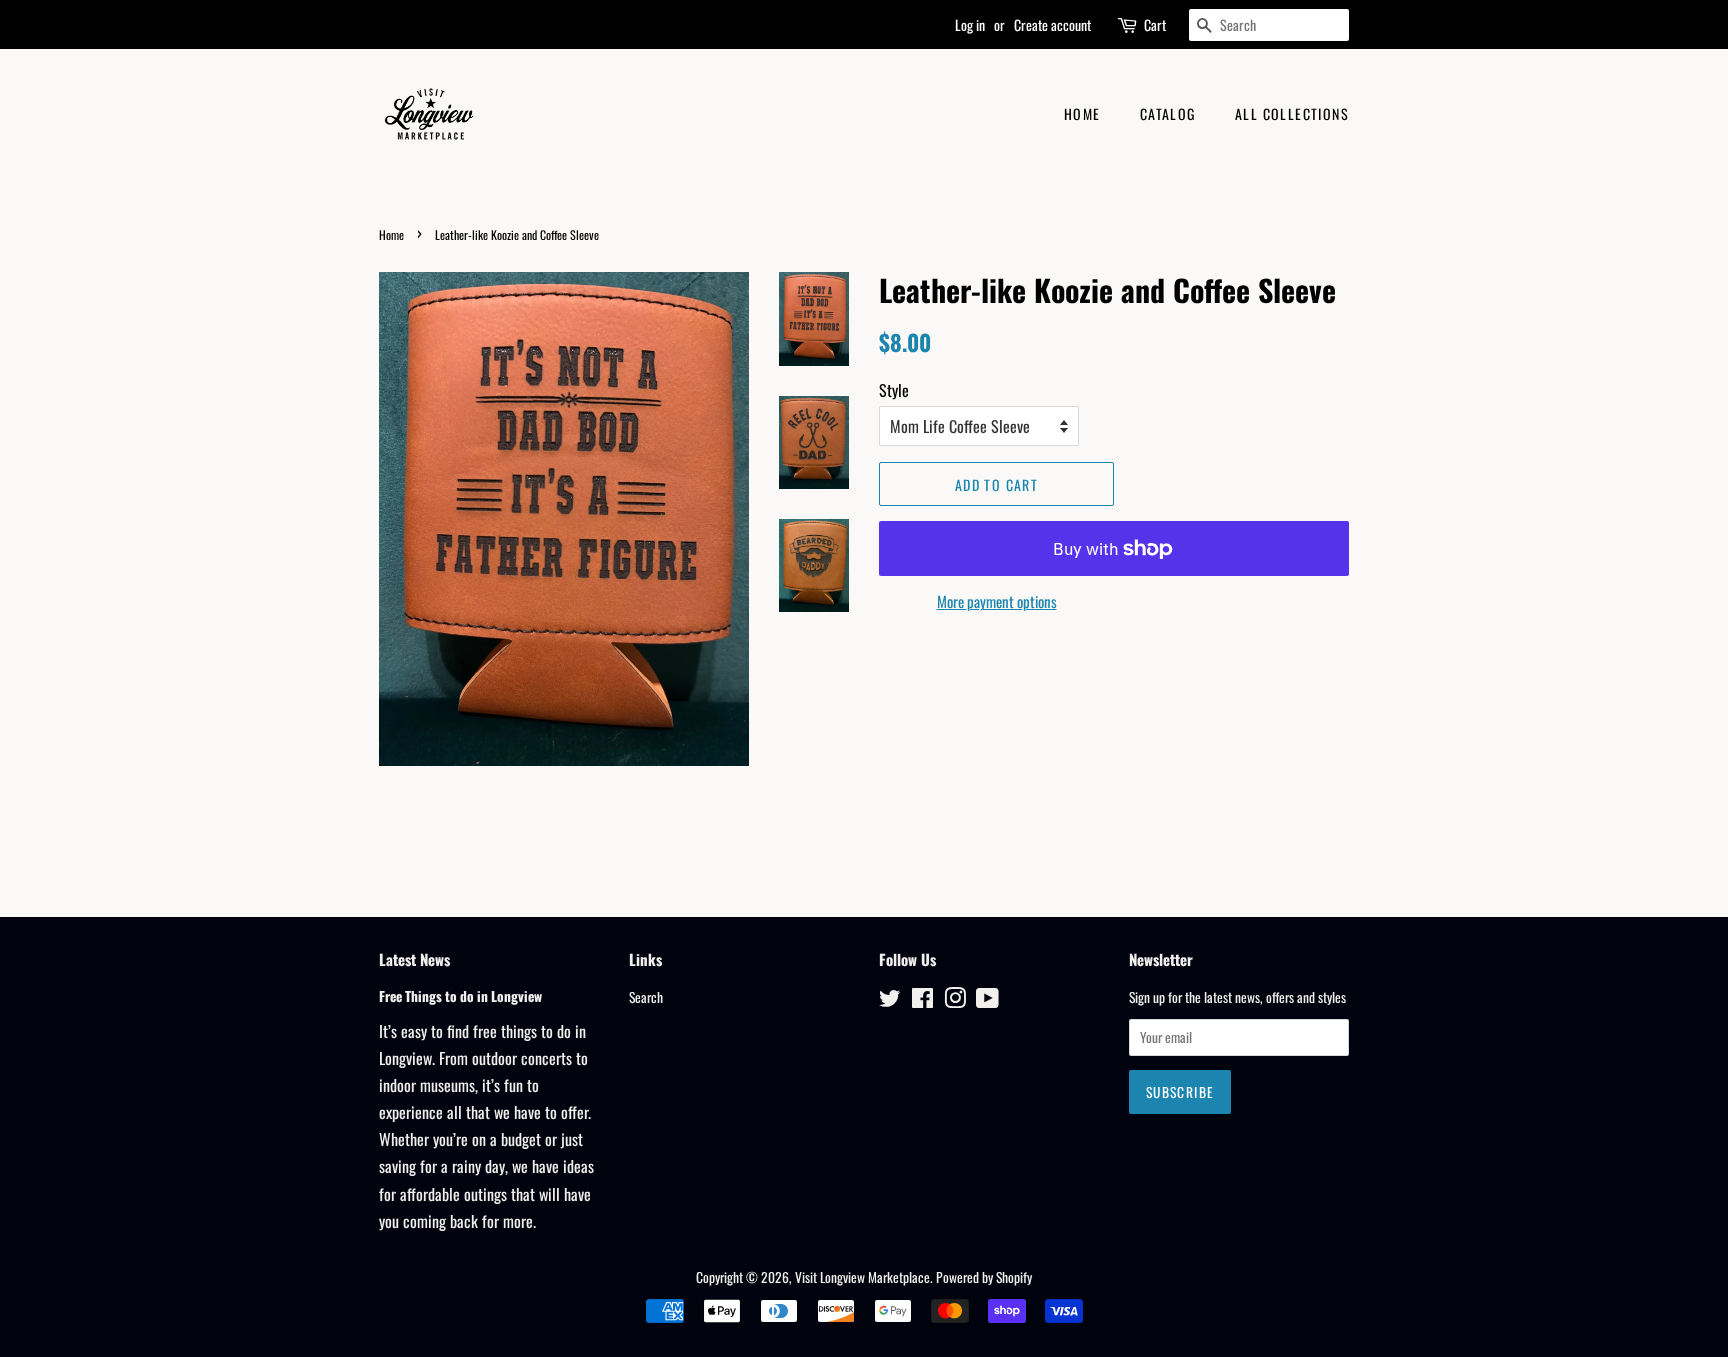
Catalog (1168, 113)
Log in (970, 24)
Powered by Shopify (984, 1277)
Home (1082, 113)
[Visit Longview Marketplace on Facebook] (922, 1001)
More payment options (997, 601)
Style (894, 390)
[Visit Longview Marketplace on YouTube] (987, 1001)
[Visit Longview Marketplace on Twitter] (890, 1001)
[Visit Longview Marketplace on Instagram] (955, 1001)
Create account (1052, 24)
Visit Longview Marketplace (862, 1277)
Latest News (414, 959)
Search (646, 997)
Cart (1155, 24)
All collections (1292, 113)
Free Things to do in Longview (460, 996)
